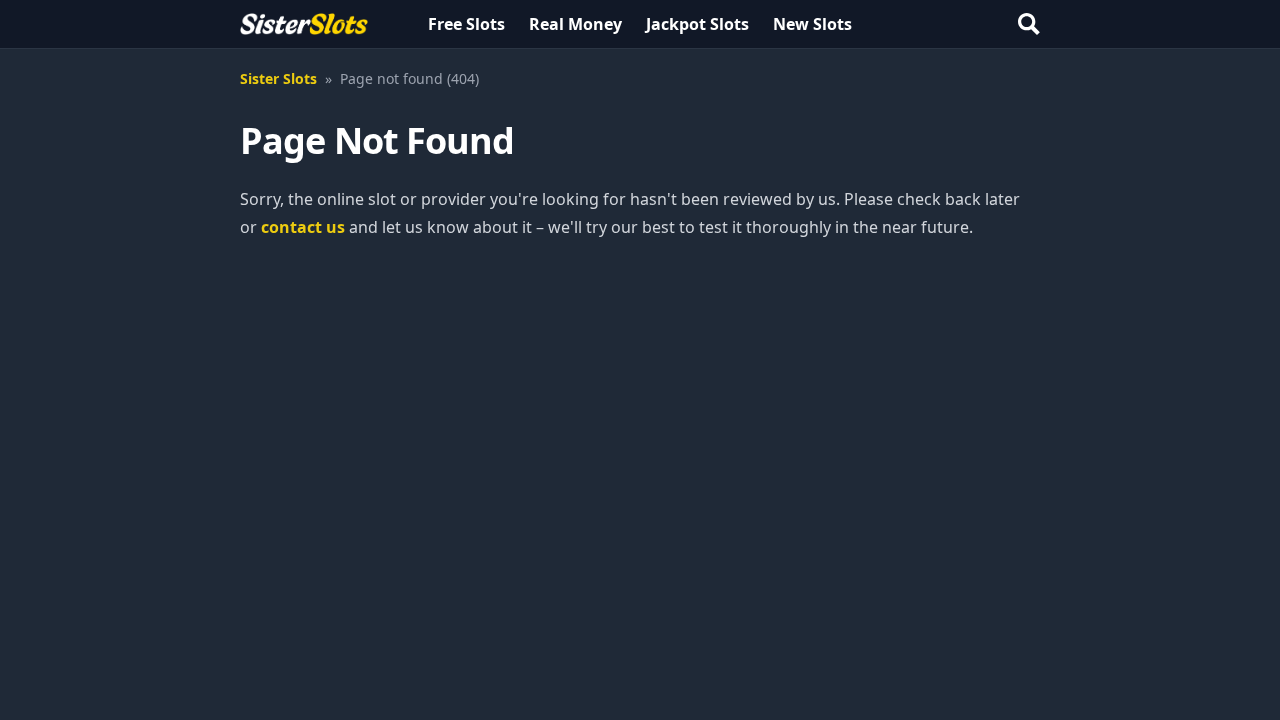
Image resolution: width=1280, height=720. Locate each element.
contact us (303, 227)
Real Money (575, 24)
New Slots (812, 24)
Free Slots (466, 24)
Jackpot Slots (697, 24)
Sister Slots (278, 78)
